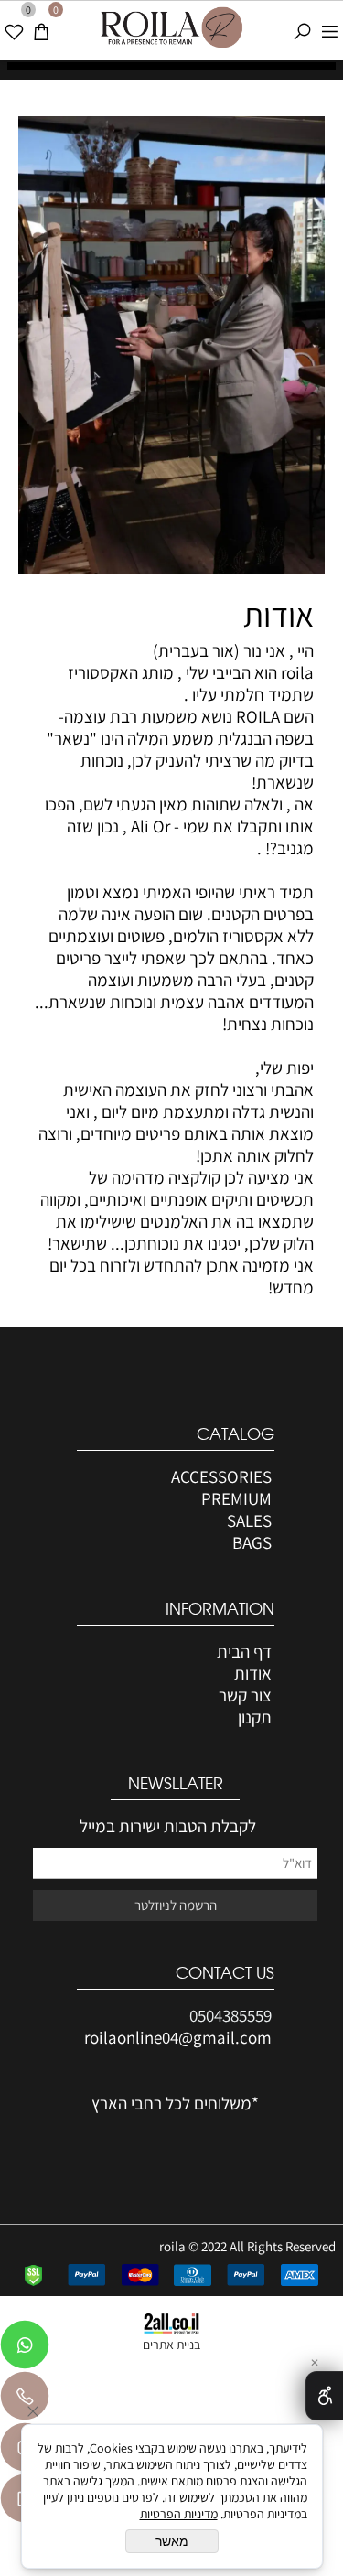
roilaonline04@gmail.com (178, 2037)
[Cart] (41, 26)
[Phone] (25, 2400)
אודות (279, 614)
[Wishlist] (14, 26)
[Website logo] (172, 28)
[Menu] (329, 26)
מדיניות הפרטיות (179, 2514)
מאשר (172, 2541)
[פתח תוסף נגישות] (324, 2396)
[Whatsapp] (25, 2349)
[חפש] (302, 26)
